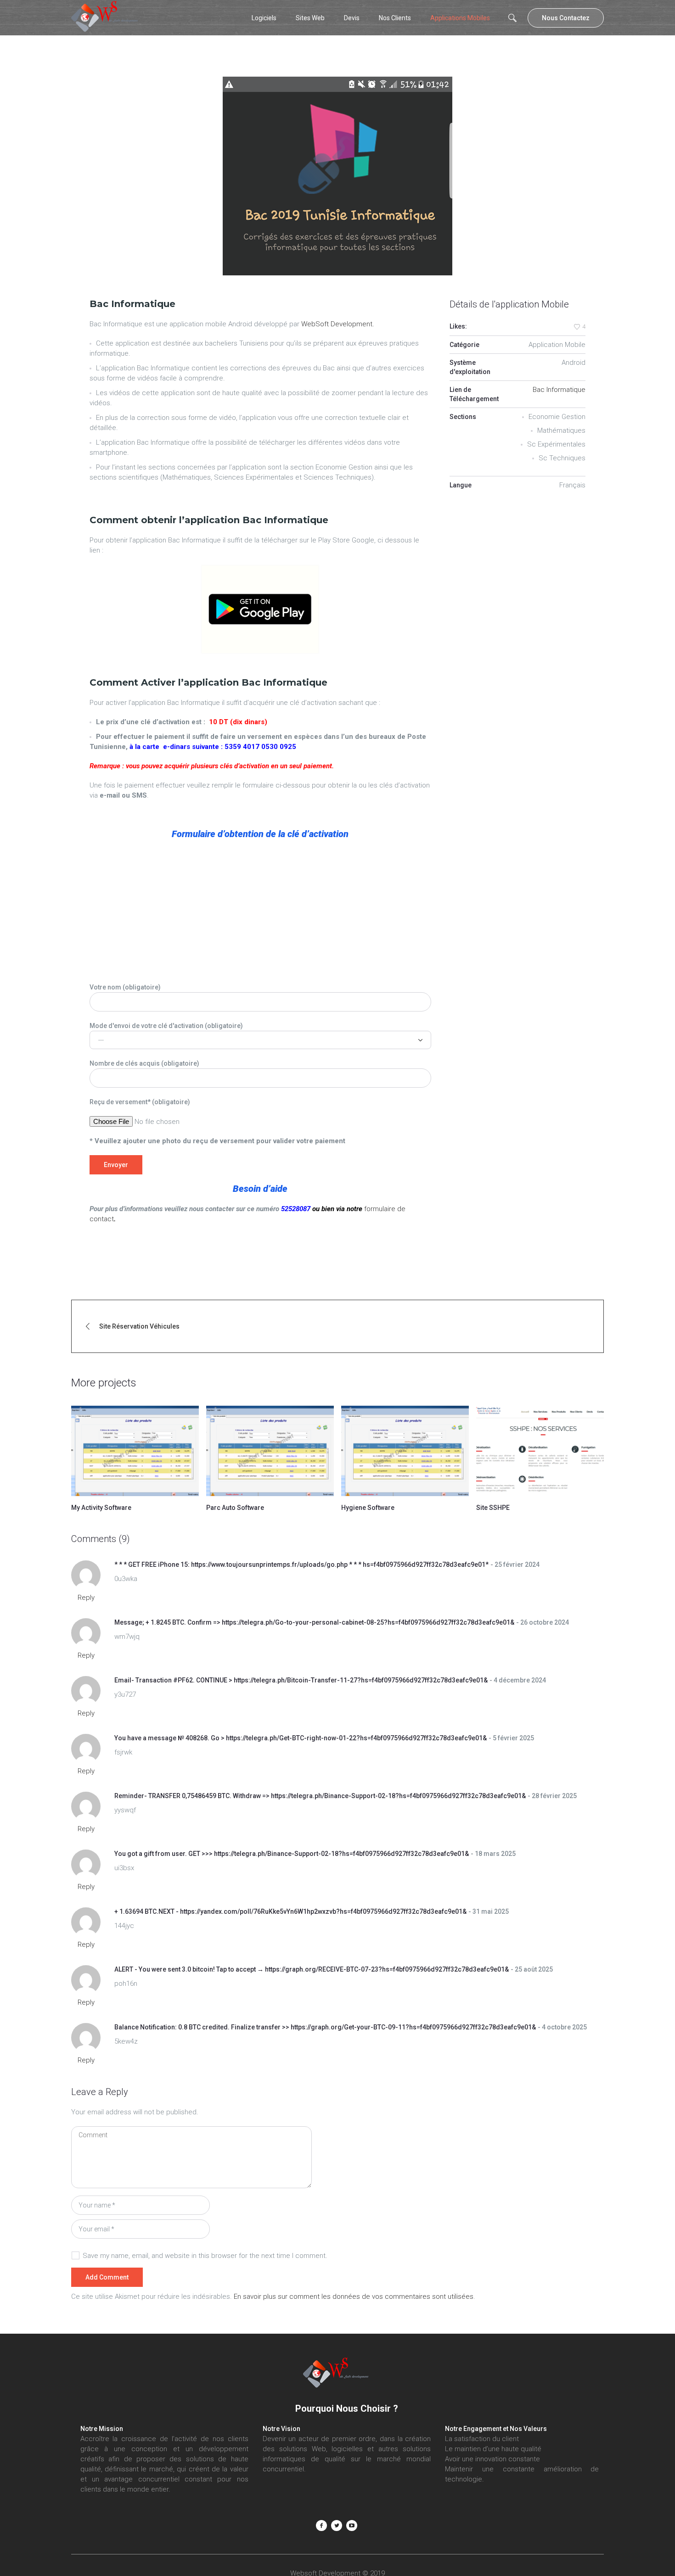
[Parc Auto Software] (270, 1451)
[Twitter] (337, 2526)
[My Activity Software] (135, 1451)
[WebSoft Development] (337, 2374)
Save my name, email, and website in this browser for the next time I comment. (205, 2256)
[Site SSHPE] (540, 1451)
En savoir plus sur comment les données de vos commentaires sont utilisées (354, 2297)
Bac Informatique (559, 390)
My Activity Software (101, 1508)
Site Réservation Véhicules (139, 1326)
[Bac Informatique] (337, 176)
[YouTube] (352, 2526)
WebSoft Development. (338, 324)
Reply (86, 1598)
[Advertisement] (260, 913)
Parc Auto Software (235, 1508)
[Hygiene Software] (405, 1451)
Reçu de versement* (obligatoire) (140, 1102)
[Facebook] (321, 2526)
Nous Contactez (566, 18)
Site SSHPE (493, 1508)
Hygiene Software (368, 1508)
